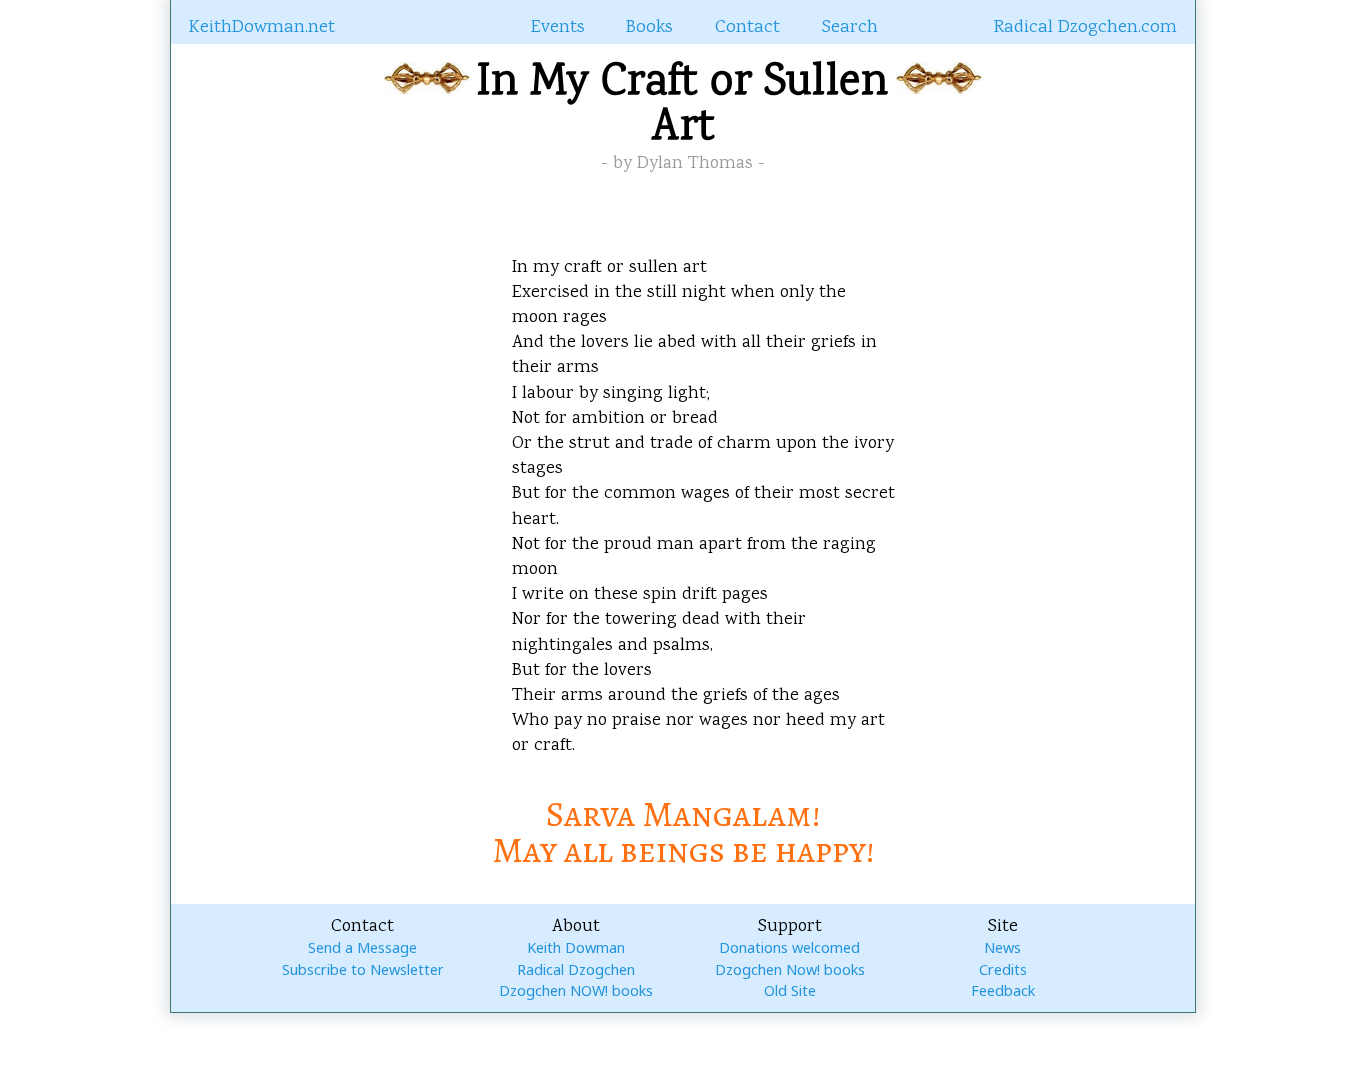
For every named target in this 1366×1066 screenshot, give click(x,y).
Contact (747, 28)
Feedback (1003, 990)
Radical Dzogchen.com (1085, 28)
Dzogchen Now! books (790, 969)
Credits (1003, 969)
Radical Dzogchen (576, 969)
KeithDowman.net (262, 28)
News (1002, 947)
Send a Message (362, 947)
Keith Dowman (576, 947)
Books (649, 28)
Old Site (790, 990)
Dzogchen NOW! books (576, 990)
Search (850, 28)
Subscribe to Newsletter (363, 969)
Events (558, 28)
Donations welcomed (789, 947)
